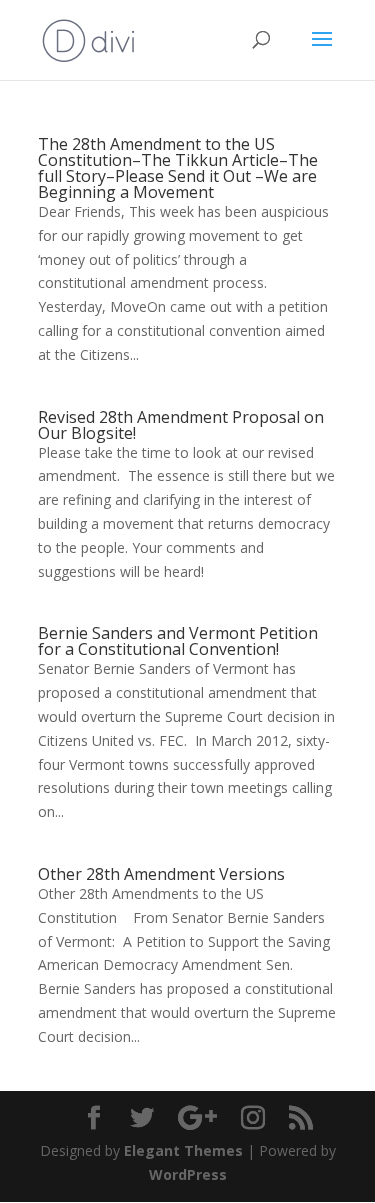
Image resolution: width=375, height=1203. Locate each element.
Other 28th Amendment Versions (161, 874)
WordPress (188, 1174)
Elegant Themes (183, 1150)
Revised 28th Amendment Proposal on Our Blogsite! (181, 425)
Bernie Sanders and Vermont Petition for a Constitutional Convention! (178, 641)
